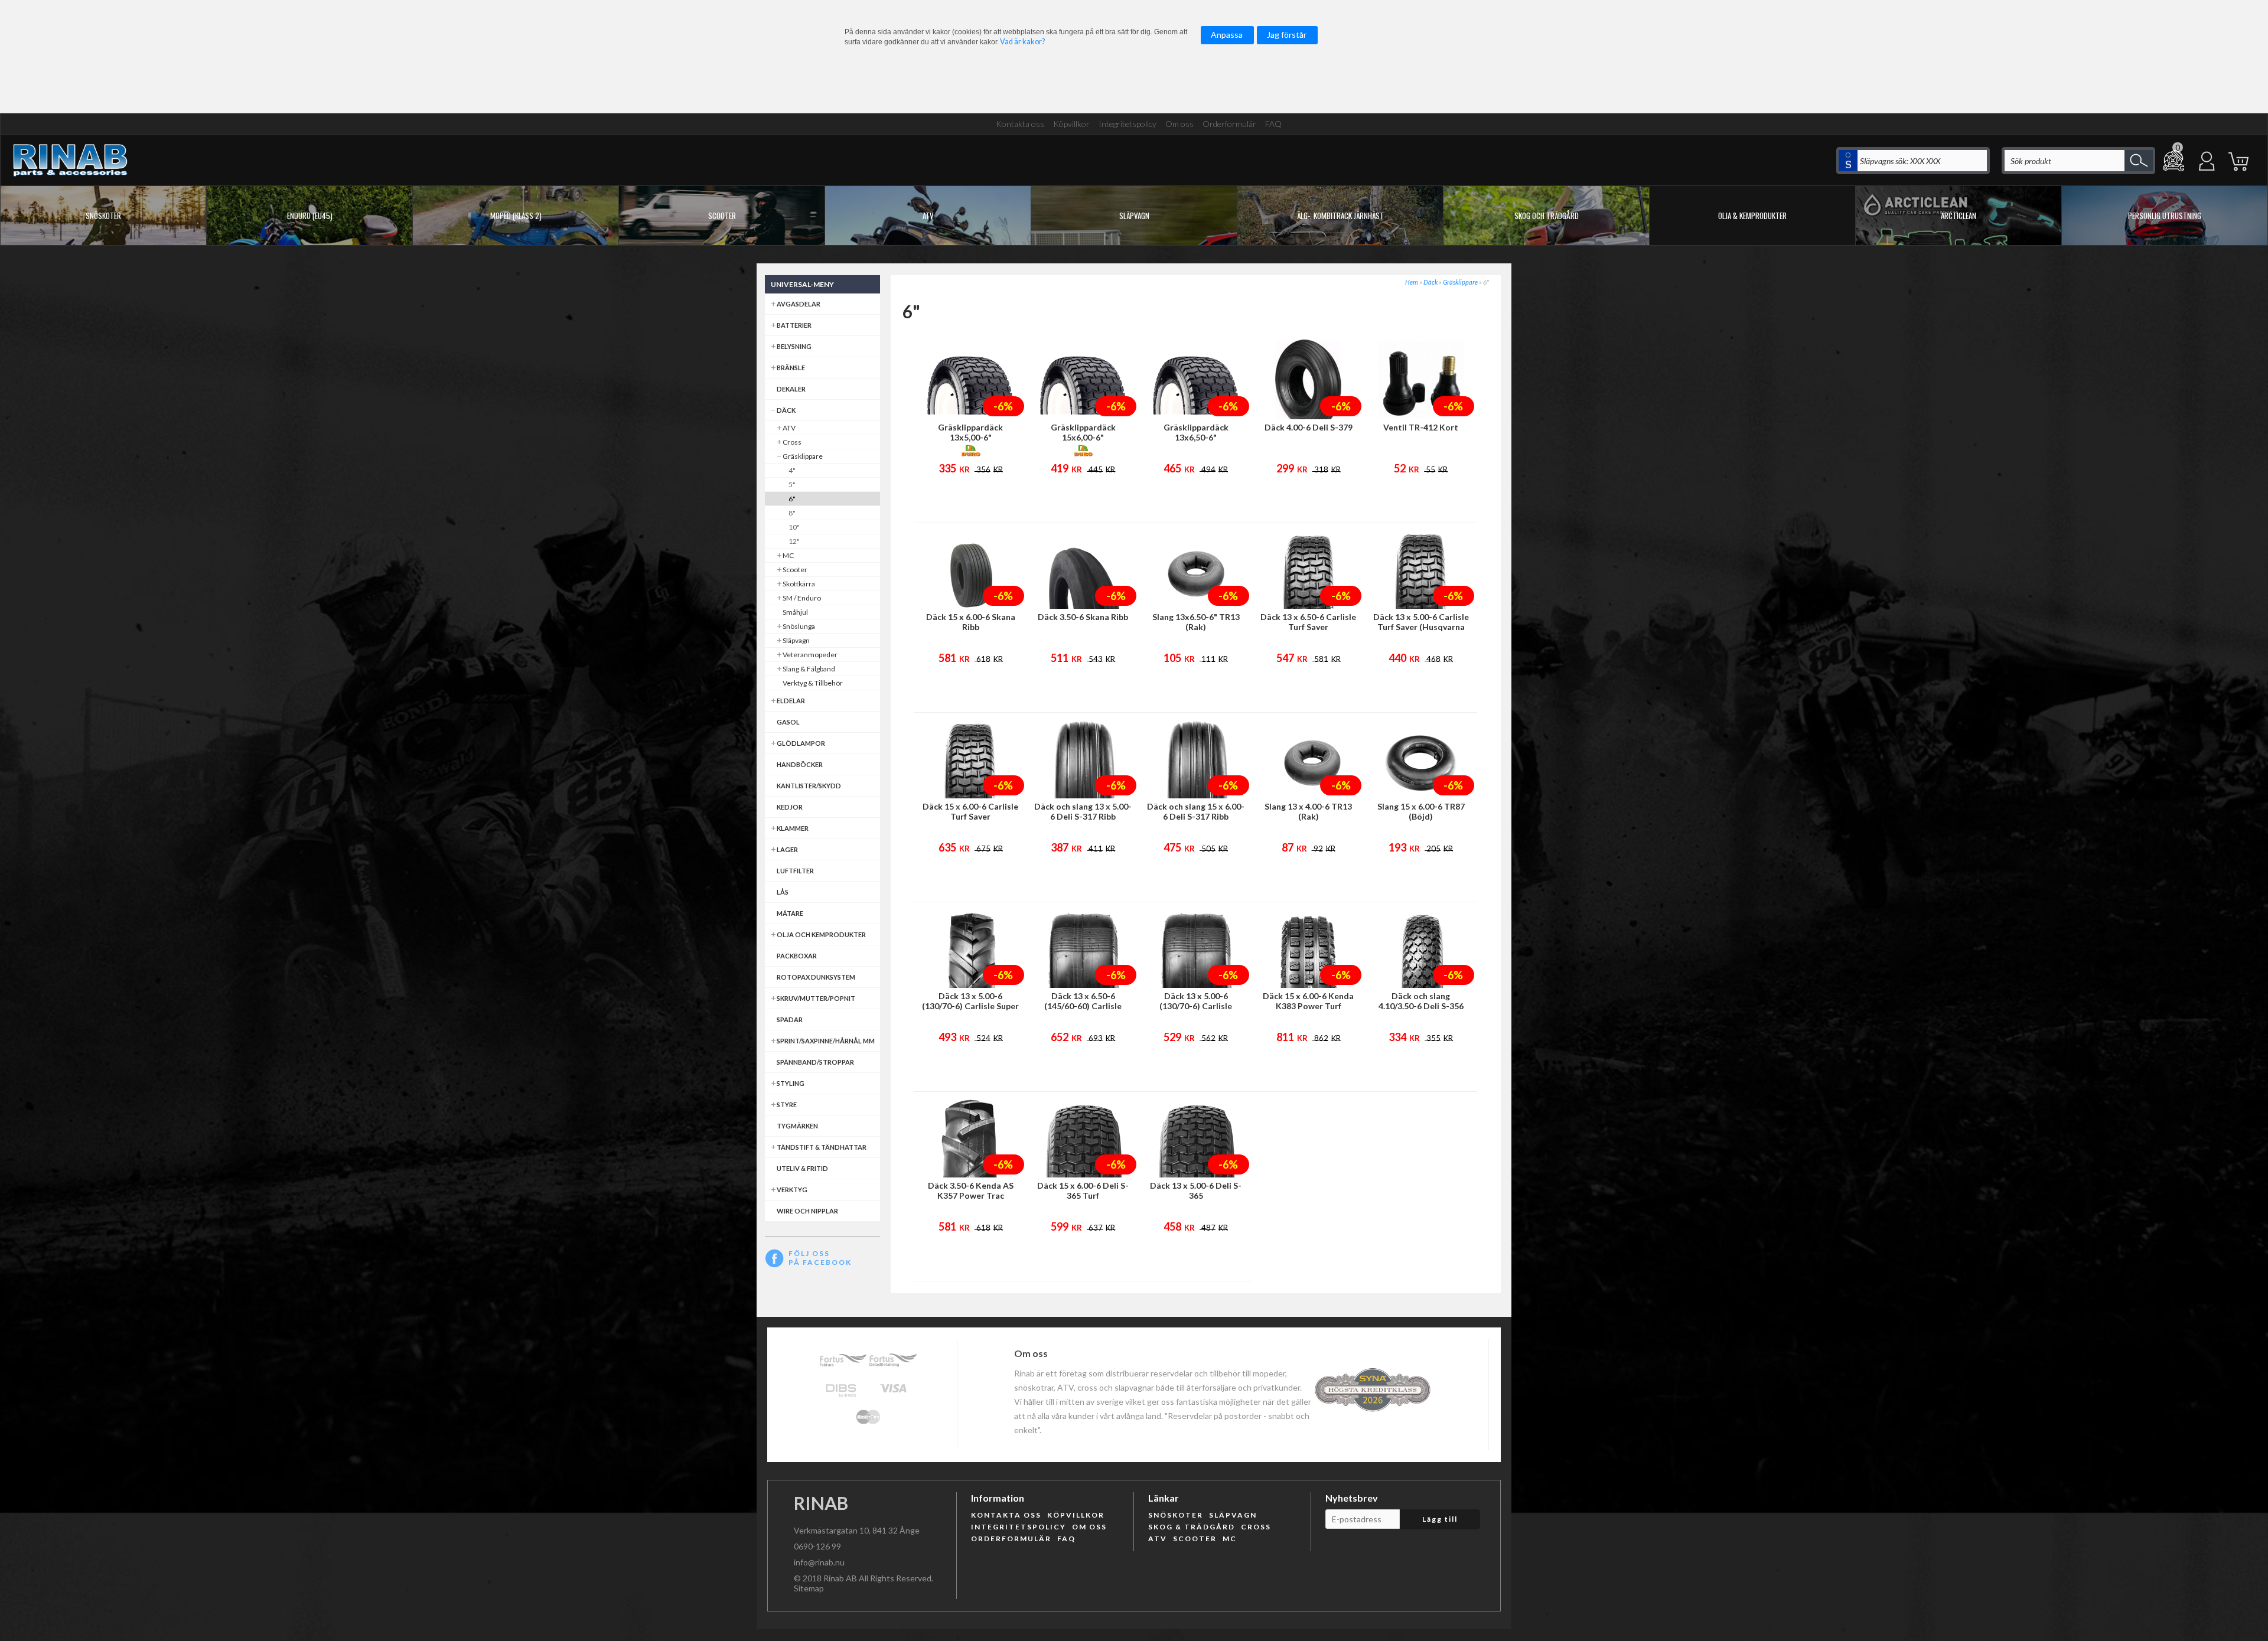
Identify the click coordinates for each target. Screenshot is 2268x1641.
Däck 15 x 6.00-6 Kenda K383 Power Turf (1308, 1001)
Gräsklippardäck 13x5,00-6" (970, 432)
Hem (1412, 282)
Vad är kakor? (1022, 42)
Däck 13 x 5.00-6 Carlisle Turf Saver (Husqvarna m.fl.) (1421, 627)
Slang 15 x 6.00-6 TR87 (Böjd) (1421, 811)
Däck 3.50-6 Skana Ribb (1083, 617)
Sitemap (809, 1588)
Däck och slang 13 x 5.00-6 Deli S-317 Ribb (1083, 811)
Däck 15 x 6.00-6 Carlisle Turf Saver (970, 811)
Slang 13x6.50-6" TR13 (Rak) (1196, 622)
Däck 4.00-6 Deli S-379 (1309, 427)
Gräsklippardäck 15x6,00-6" (1083, 432)
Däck (1430, 282)
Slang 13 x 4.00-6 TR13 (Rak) (1308, 811)
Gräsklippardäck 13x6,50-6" (1196, 432)
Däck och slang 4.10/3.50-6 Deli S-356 (1421, 1001)
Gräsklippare (1460, 282)
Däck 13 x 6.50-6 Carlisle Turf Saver (1308, 622)
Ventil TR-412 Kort (1421, 427)
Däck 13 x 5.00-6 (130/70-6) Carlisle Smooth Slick (1196, 1006)
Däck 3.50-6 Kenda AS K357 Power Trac (971, 1190)
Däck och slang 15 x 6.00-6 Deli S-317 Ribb (1196, 811)
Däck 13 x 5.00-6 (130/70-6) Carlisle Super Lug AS (970, 1006)
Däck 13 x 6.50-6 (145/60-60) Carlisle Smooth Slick (1083, 1006)
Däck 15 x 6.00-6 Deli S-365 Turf (1083, 1190)
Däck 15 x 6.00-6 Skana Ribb (971, 622)
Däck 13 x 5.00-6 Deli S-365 (1196, 1190)
